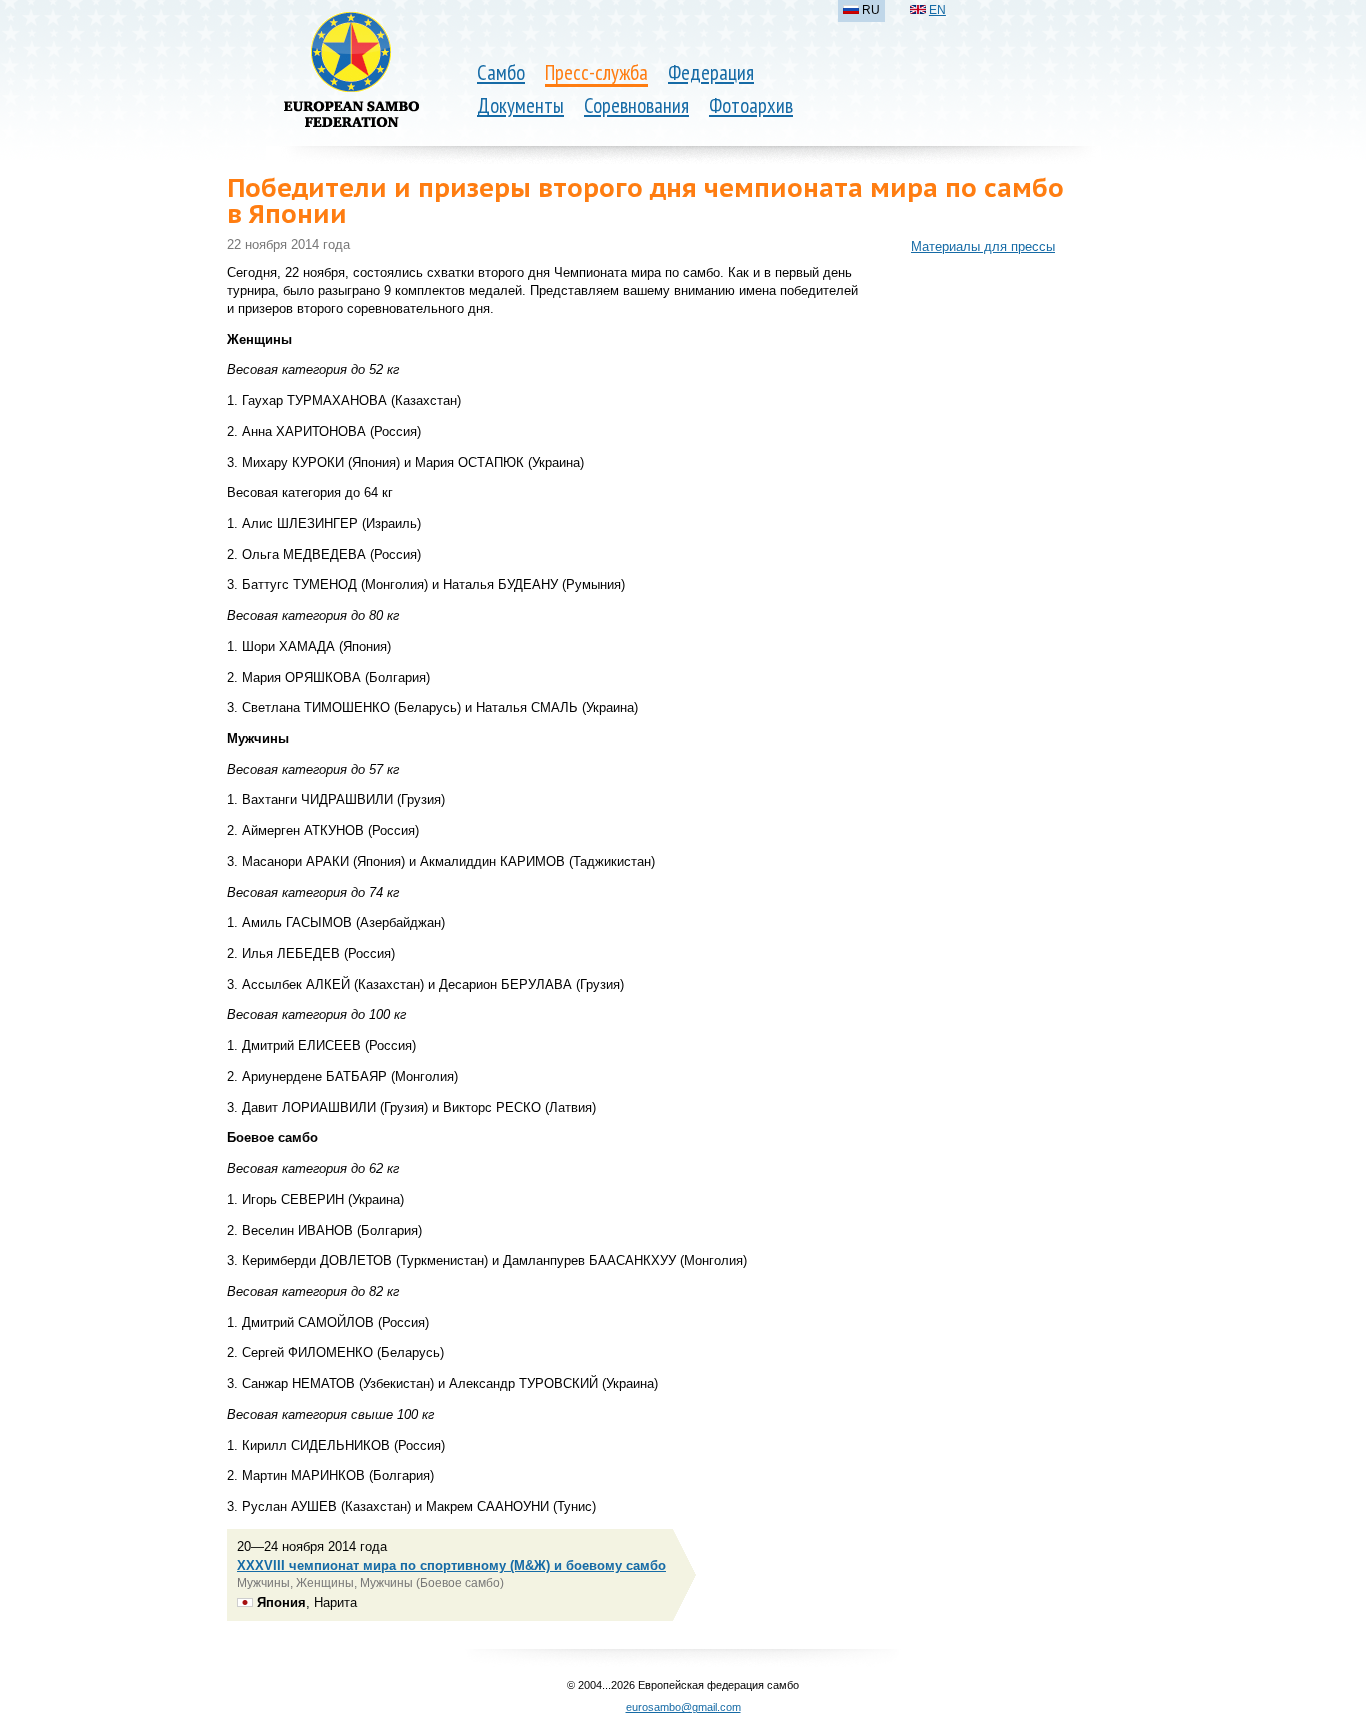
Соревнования (636, 105)
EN (937, 10)
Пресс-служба (596, 72)
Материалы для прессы (983, 246)
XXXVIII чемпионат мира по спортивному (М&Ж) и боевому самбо (451, 1565)
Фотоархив (751, 105)
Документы (520, 105)
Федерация (711, 72)
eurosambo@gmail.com (683, 1707)
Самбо (501, 72)
